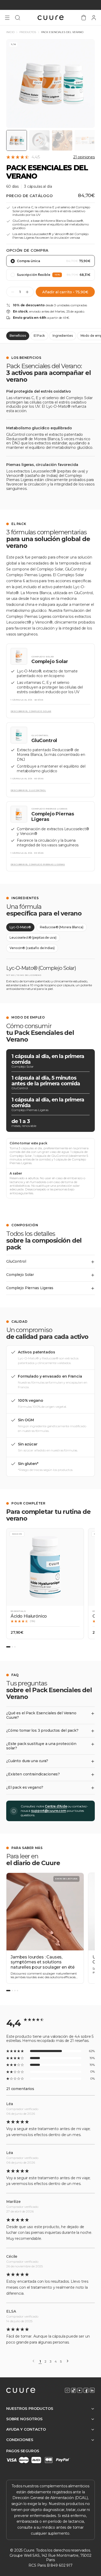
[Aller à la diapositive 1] (8, 1647)
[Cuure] (21, 2390)
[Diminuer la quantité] (13, 292)
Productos (28, 32)
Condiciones (20, 2440)
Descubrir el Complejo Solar (31, 711)
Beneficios (18, 336)
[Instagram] (67, 2390)
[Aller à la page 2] (12, 1991)
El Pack (39, 336)
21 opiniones (84, 157)
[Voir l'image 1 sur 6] (17, 140)
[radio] (51, 261)
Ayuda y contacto (26, 2429)
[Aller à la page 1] (8, 1991)
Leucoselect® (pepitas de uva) (33, 937)
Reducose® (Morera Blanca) (62, 927)
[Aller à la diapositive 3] (15, 1647)
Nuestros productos (30, 2409)
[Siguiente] (68, 2361)
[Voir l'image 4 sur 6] (85, 140)
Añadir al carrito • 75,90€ (65, 292)
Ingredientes (63, 336)
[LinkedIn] (92, 2390)
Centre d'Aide (56, 1806)
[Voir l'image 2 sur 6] (39, 140)
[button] (45, 1584)
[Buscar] (18, 18)
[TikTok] (74, 2390)
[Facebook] (86, 2390)
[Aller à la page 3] (15, 1991)
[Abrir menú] (7, 18)
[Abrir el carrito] (84, 18)
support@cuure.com (49, 1811)
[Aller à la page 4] (17, 1991)
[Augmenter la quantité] (27, 292)
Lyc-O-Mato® (20, 927)
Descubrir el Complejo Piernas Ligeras (38, 864)
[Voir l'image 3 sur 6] (62, 140)
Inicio (10, 32)
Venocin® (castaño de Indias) (32, 948)
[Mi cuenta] (94, 18)
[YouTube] (80, 2390)
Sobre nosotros (24, 2419)
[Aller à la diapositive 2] (12, 1647)
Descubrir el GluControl (28, 790)
